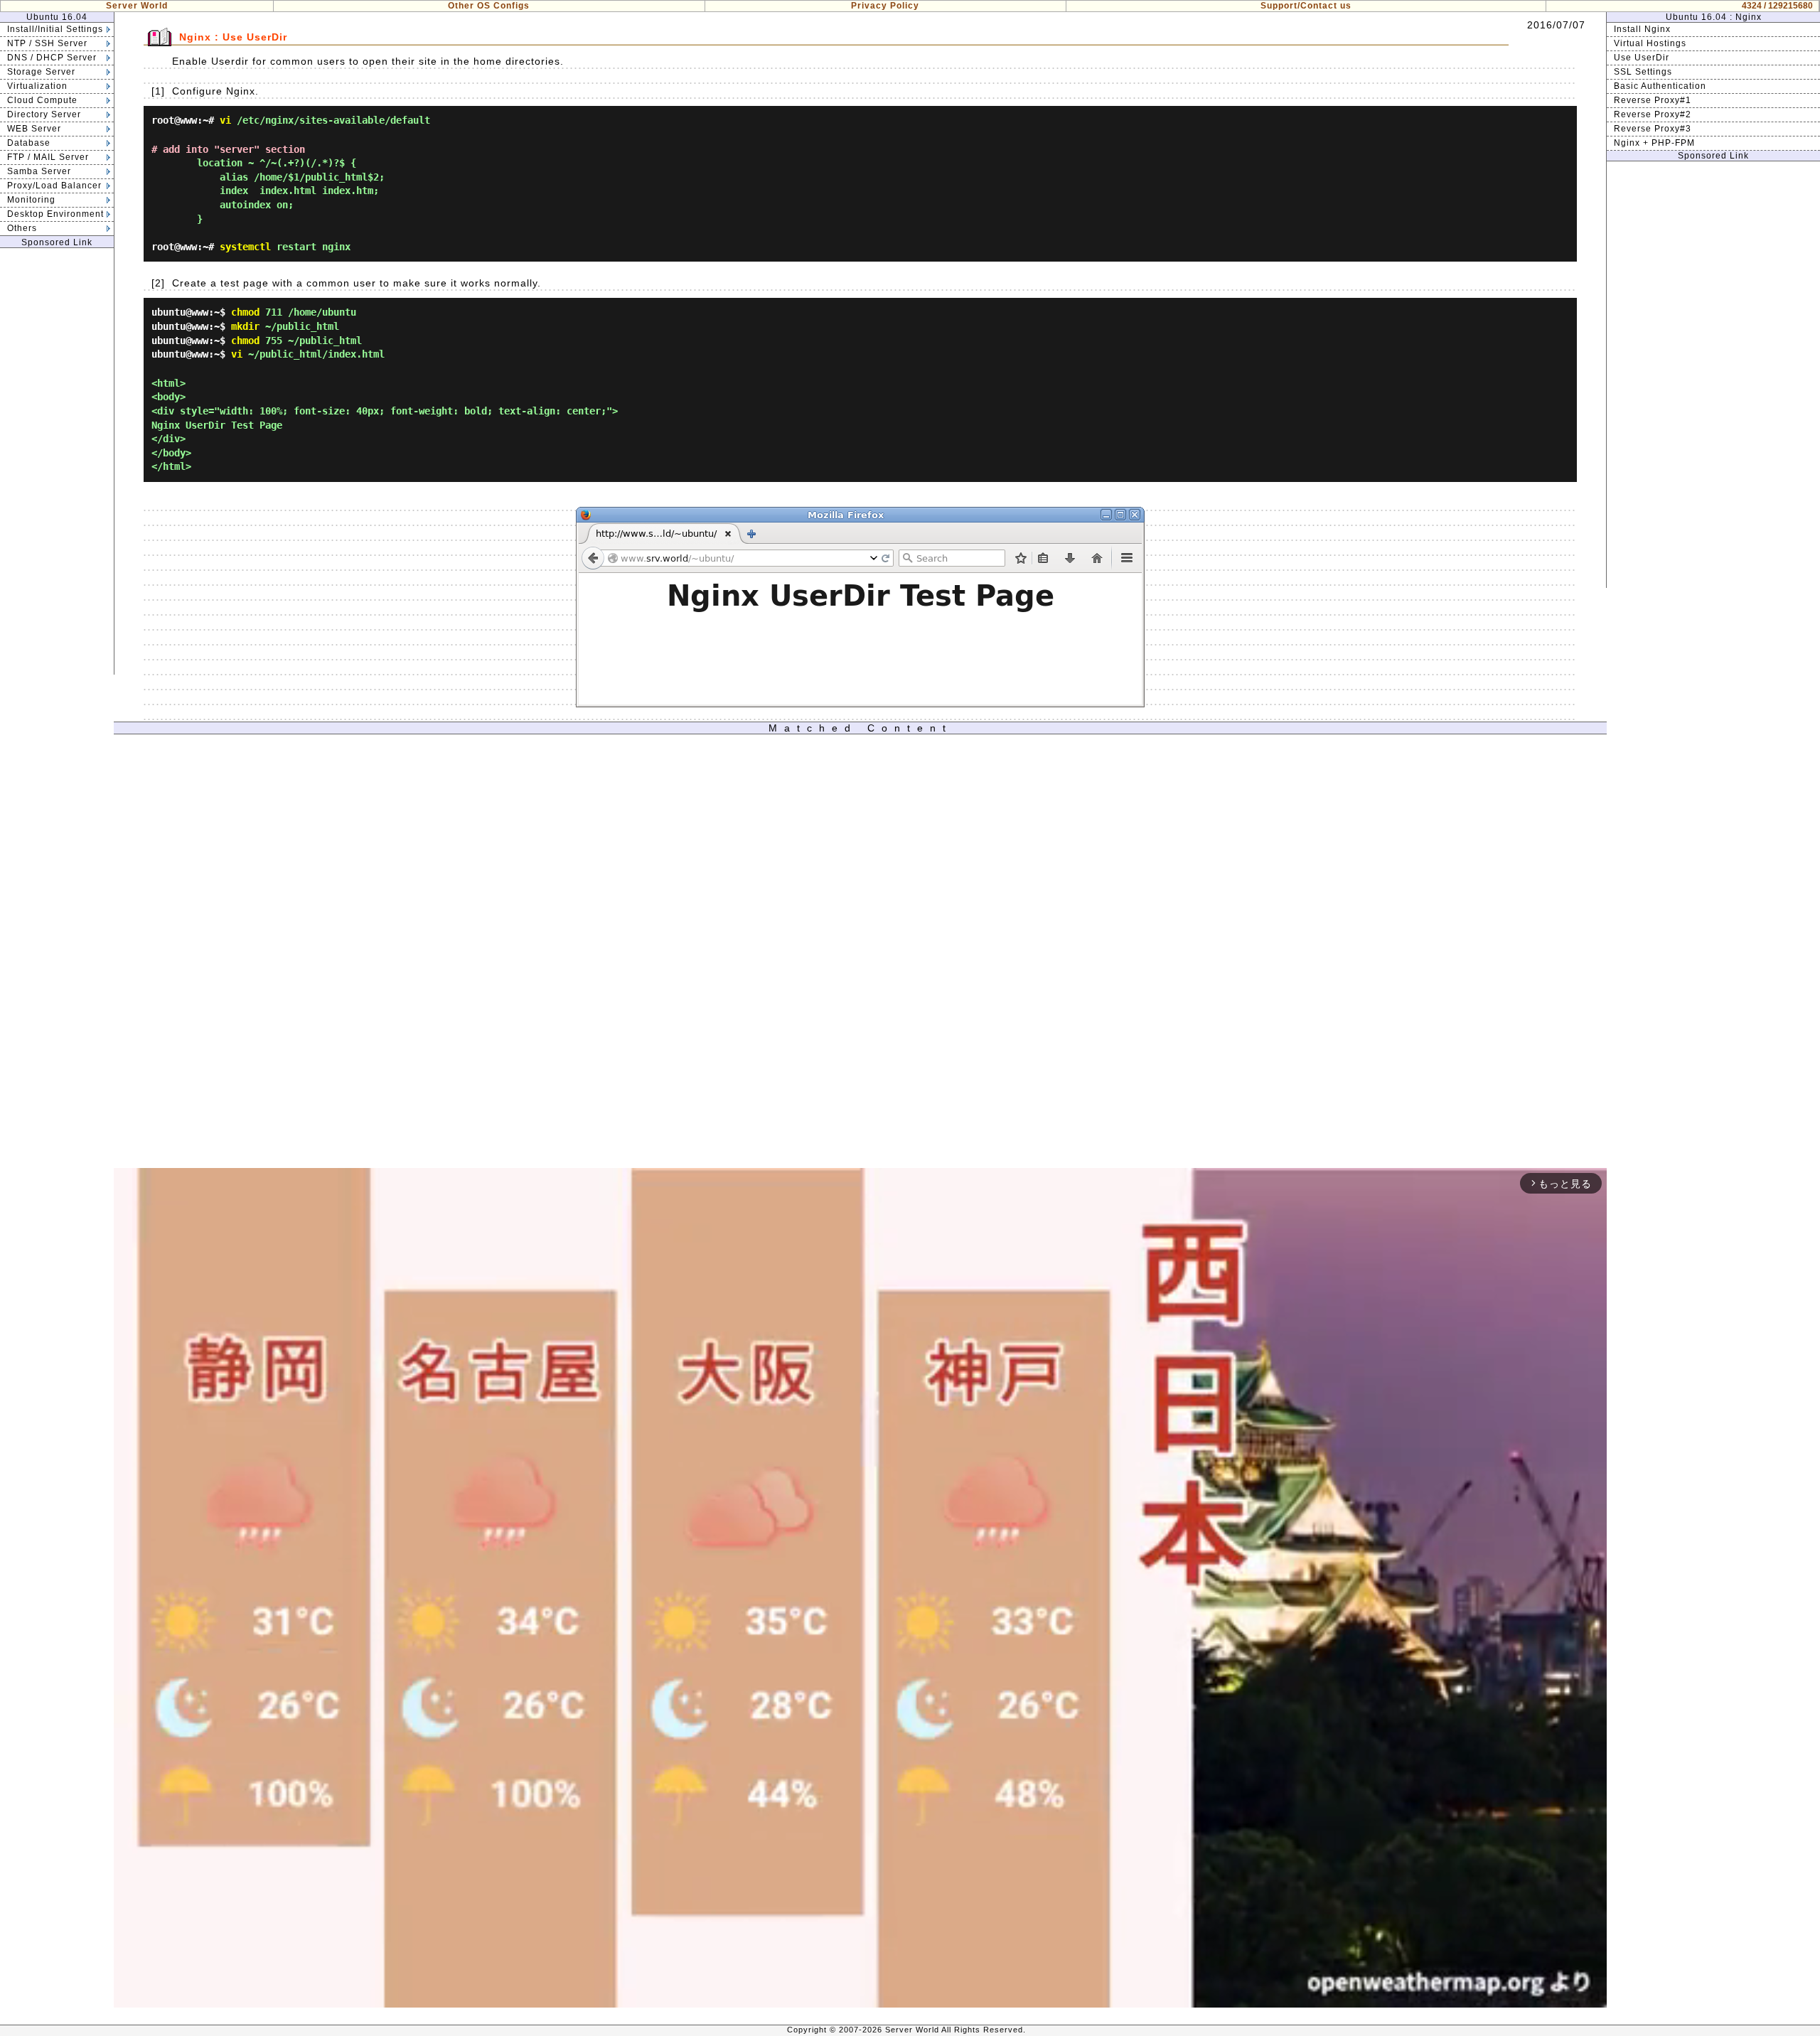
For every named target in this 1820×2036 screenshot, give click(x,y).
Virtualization (37, 86)
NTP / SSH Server (47, 43)
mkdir (245, 326)
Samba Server (39, 171)
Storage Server (41, 72)
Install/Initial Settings (55, 29)
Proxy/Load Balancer (54, 186)
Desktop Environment (55, 214)
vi (225, 120)
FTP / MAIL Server (48, 157)
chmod (245, 312)
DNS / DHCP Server (52, 58)
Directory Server (44, 114)
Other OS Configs (489, 6)
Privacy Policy (885, 6)
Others (22, 228)
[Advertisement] (57, 461)
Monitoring (31, 200)
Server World (137, 6)
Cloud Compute (42, 100)
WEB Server (34, 129)
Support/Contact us (1306, 6)
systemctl (245, 247)
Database (29, 143)
